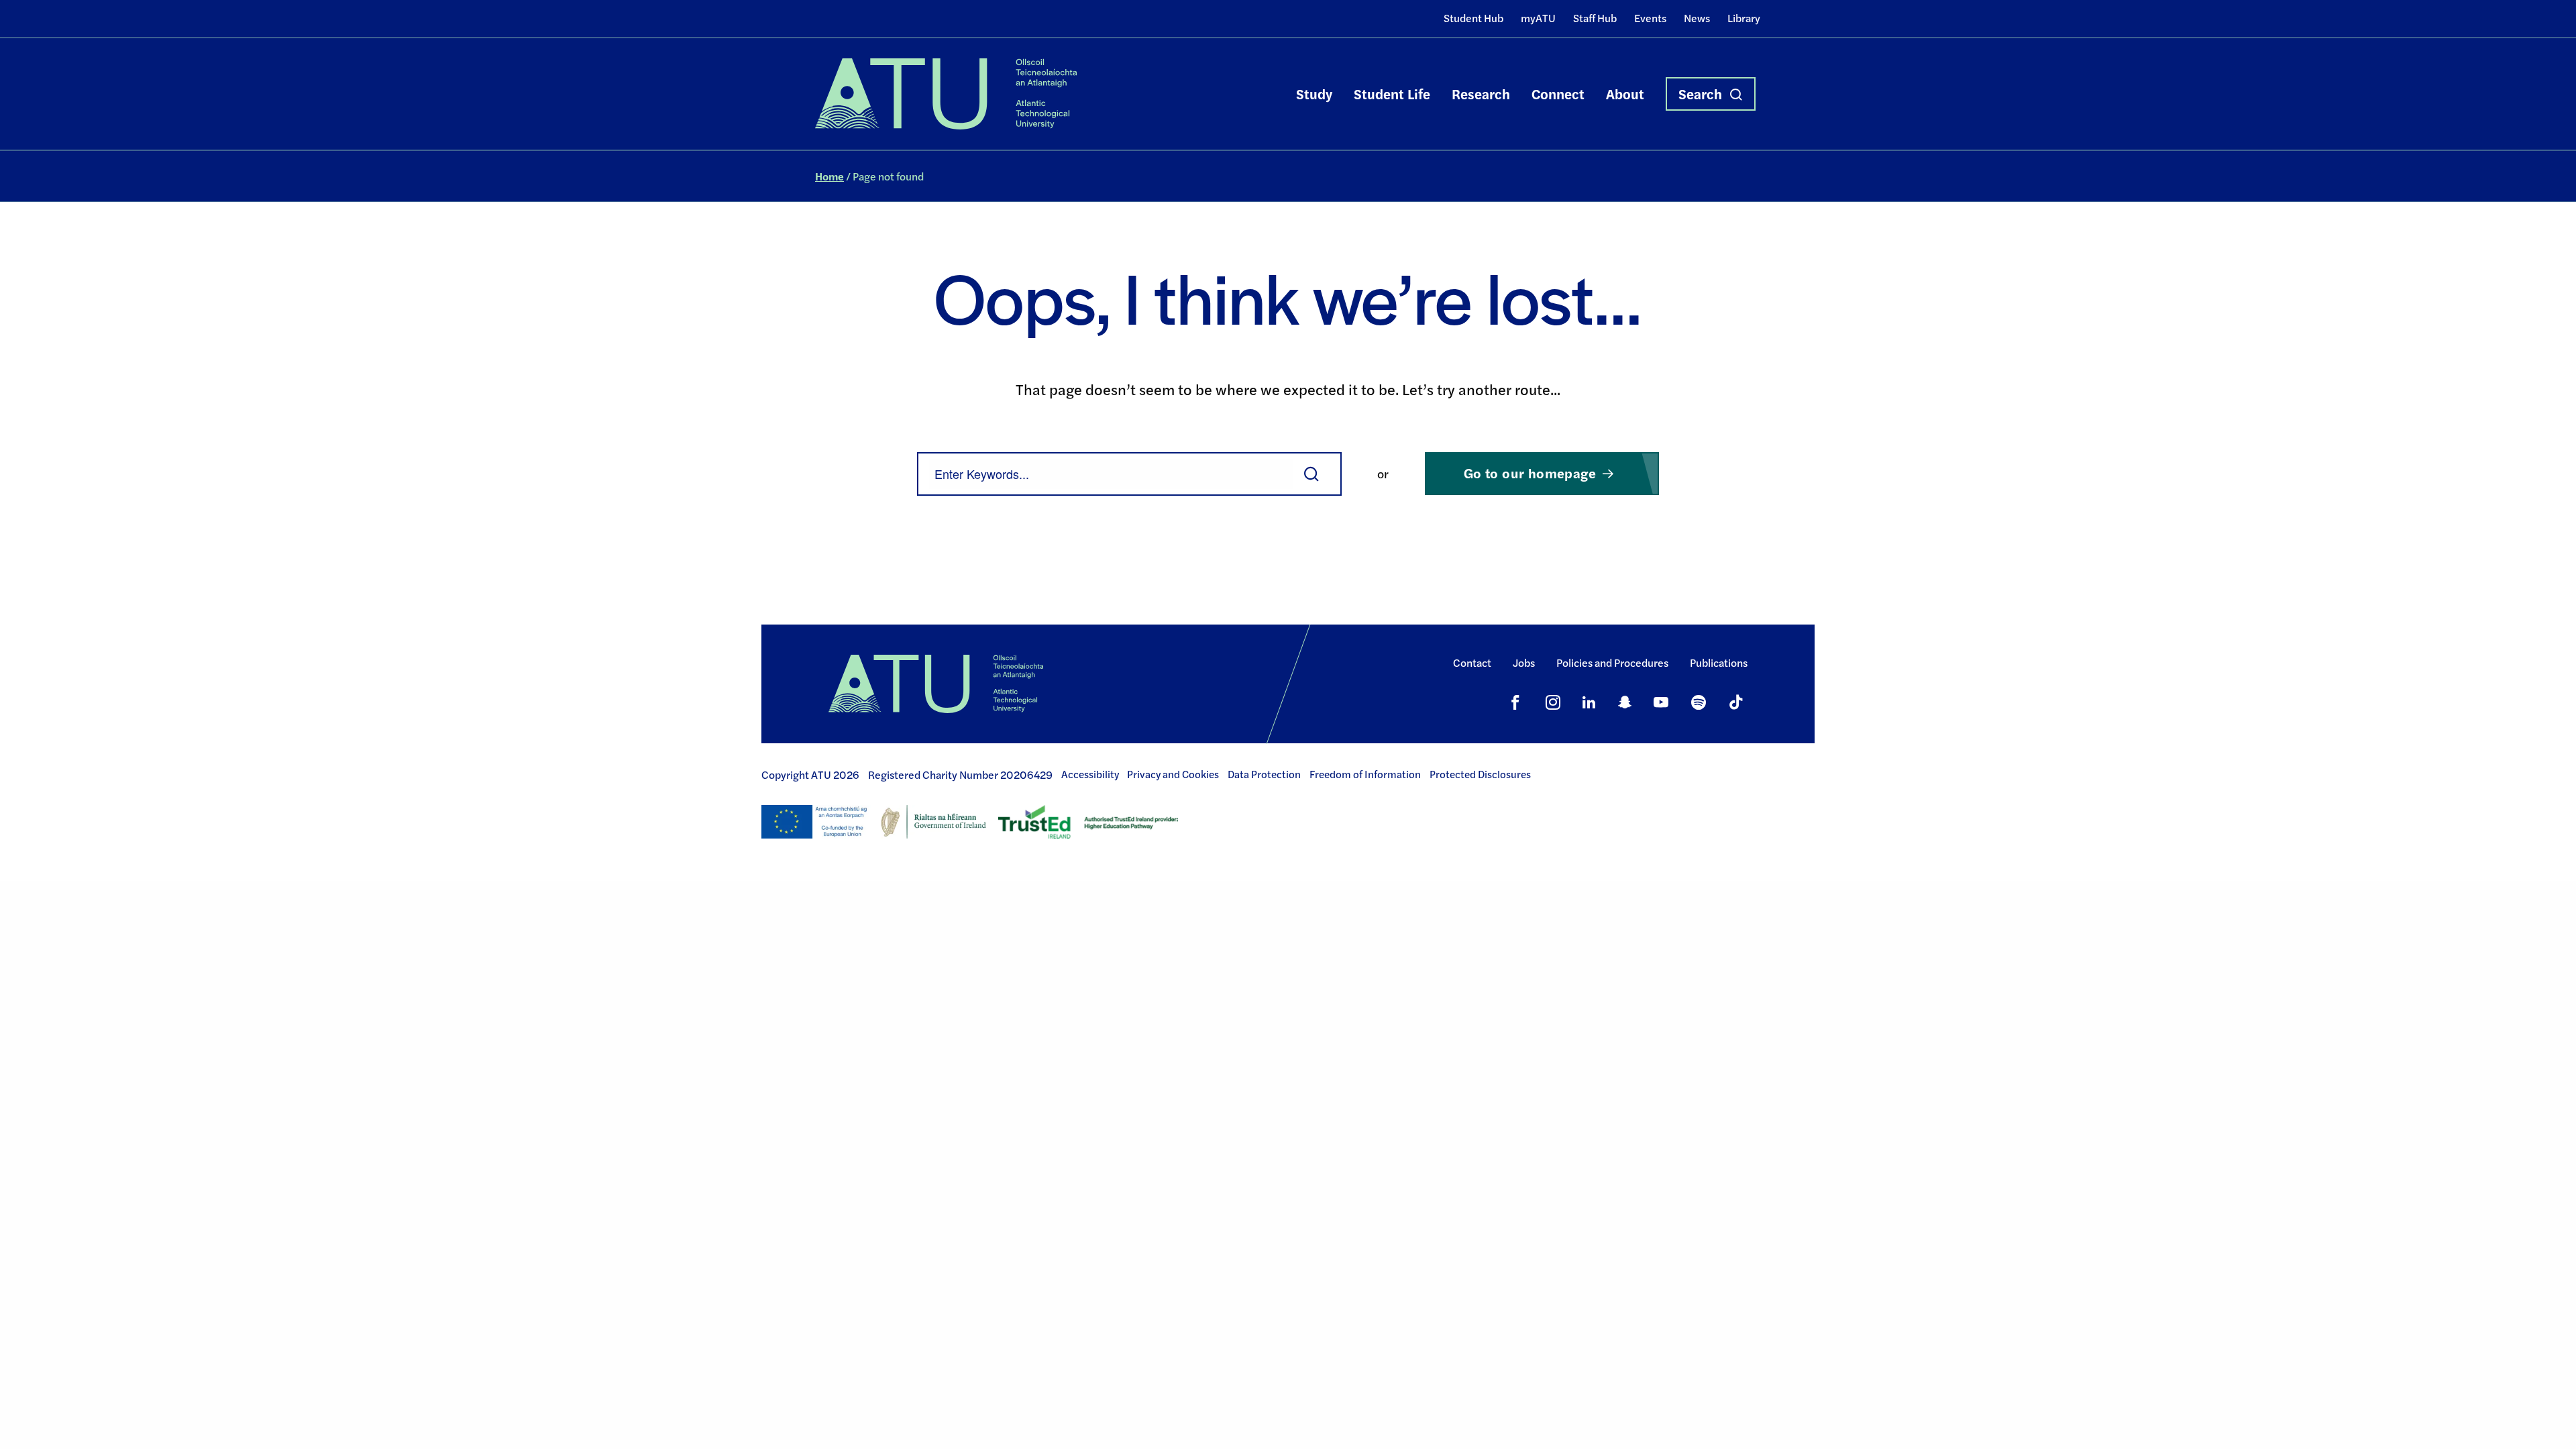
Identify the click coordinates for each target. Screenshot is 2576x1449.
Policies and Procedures (1612, 662)
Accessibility (1090, 774)
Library (1744, 18)
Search (1700, 94)
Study (1314, 94)
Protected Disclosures (1480, 774)
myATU (1538, 18)
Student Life (1392, 94)
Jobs (1524, 662)
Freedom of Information (1365, 774)
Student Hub (1473, 18)
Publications (1719, 662)
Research (1481, 94)
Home (829, 176)
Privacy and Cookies (1173, 774)
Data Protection (1264, 774)
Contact (1472, 662)
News (1697, 18)
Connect (1558, 94)
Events (1650, 18)
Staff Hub (1595, 18)
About (1625, 94)
